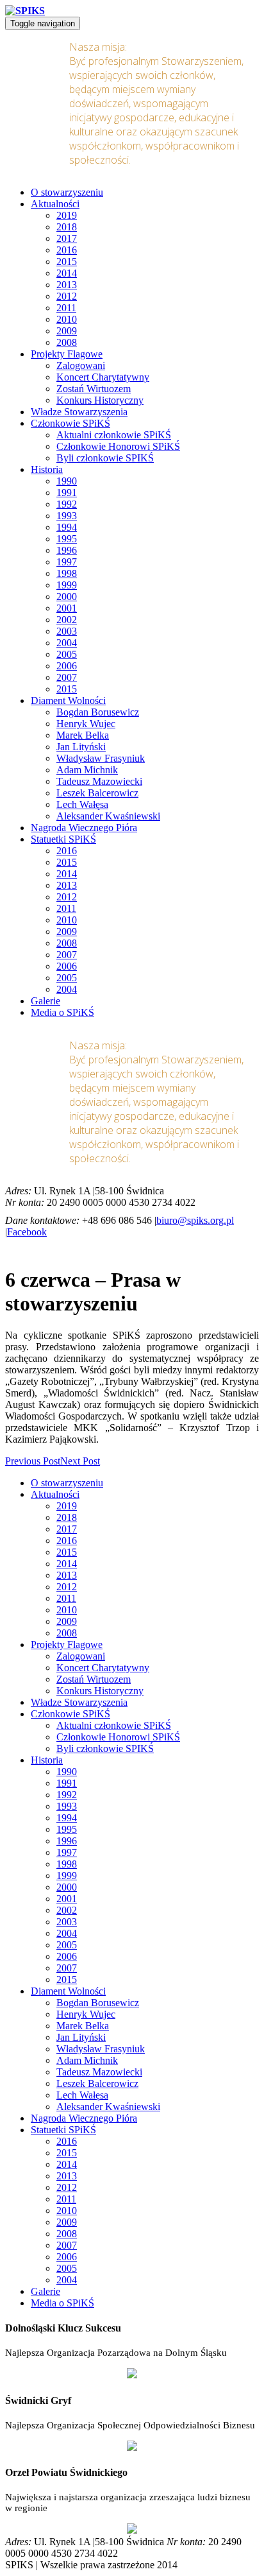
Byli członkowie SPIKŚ (105, 458)
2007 (67, 677)
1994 (67, 527)
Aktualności (55, 204)
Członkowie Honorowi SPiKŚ (118, 446)
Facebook (27, 1232)
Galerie (45, 1001)
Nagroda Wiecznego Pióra (84, 828)
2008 (67, 342)
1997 (67, 562)
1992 (67, 504)
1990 (67, 481)
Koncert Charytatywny (103, 377)
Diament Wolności (68, 700)
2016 (67, 250)
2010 (67, 319)
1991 (67, 493)
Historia (47, 469)
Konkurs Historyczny (100, 400)
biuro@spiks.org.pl (195, 1220)
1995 (67, 539)
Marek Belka (83, 735)
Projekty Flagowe (67, 354)
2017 (67, 238)
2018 (67, 227)
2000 (67, 597)
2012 (67, 296)
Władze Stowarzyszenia (79, 412)
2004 (67, 643)
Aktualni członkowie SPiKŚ (114, 435)
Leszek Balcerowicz (97, 793)
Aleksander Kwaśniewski (108, 816)
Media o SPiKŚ (62, 1012)
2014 (67, 273)
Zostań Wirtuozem (94, 389)
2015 (67, 262)
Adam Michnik (87, 770)
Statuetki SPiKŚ (63, 839)
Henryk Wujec (86, 724)
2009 (67, 331)
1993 (67, 516)
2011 (66, 308)
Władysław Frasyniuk (101, 758)
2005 (67, 654)
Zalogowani (81, 365)
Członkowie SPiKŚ (70, 423)
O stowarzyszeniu (67, 192)
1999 (67, 585)
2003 (67, 631)
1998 (67, 573)
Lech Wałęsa (82, 804)
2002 (67, 620)
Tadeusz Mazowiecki (99, 781)
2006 (67, 666)
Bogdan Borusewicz (98, 712)
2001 (67, 608)
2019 (67, 215)
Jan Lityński (81, 747)
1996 (67, 550)
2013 (67, 285)
